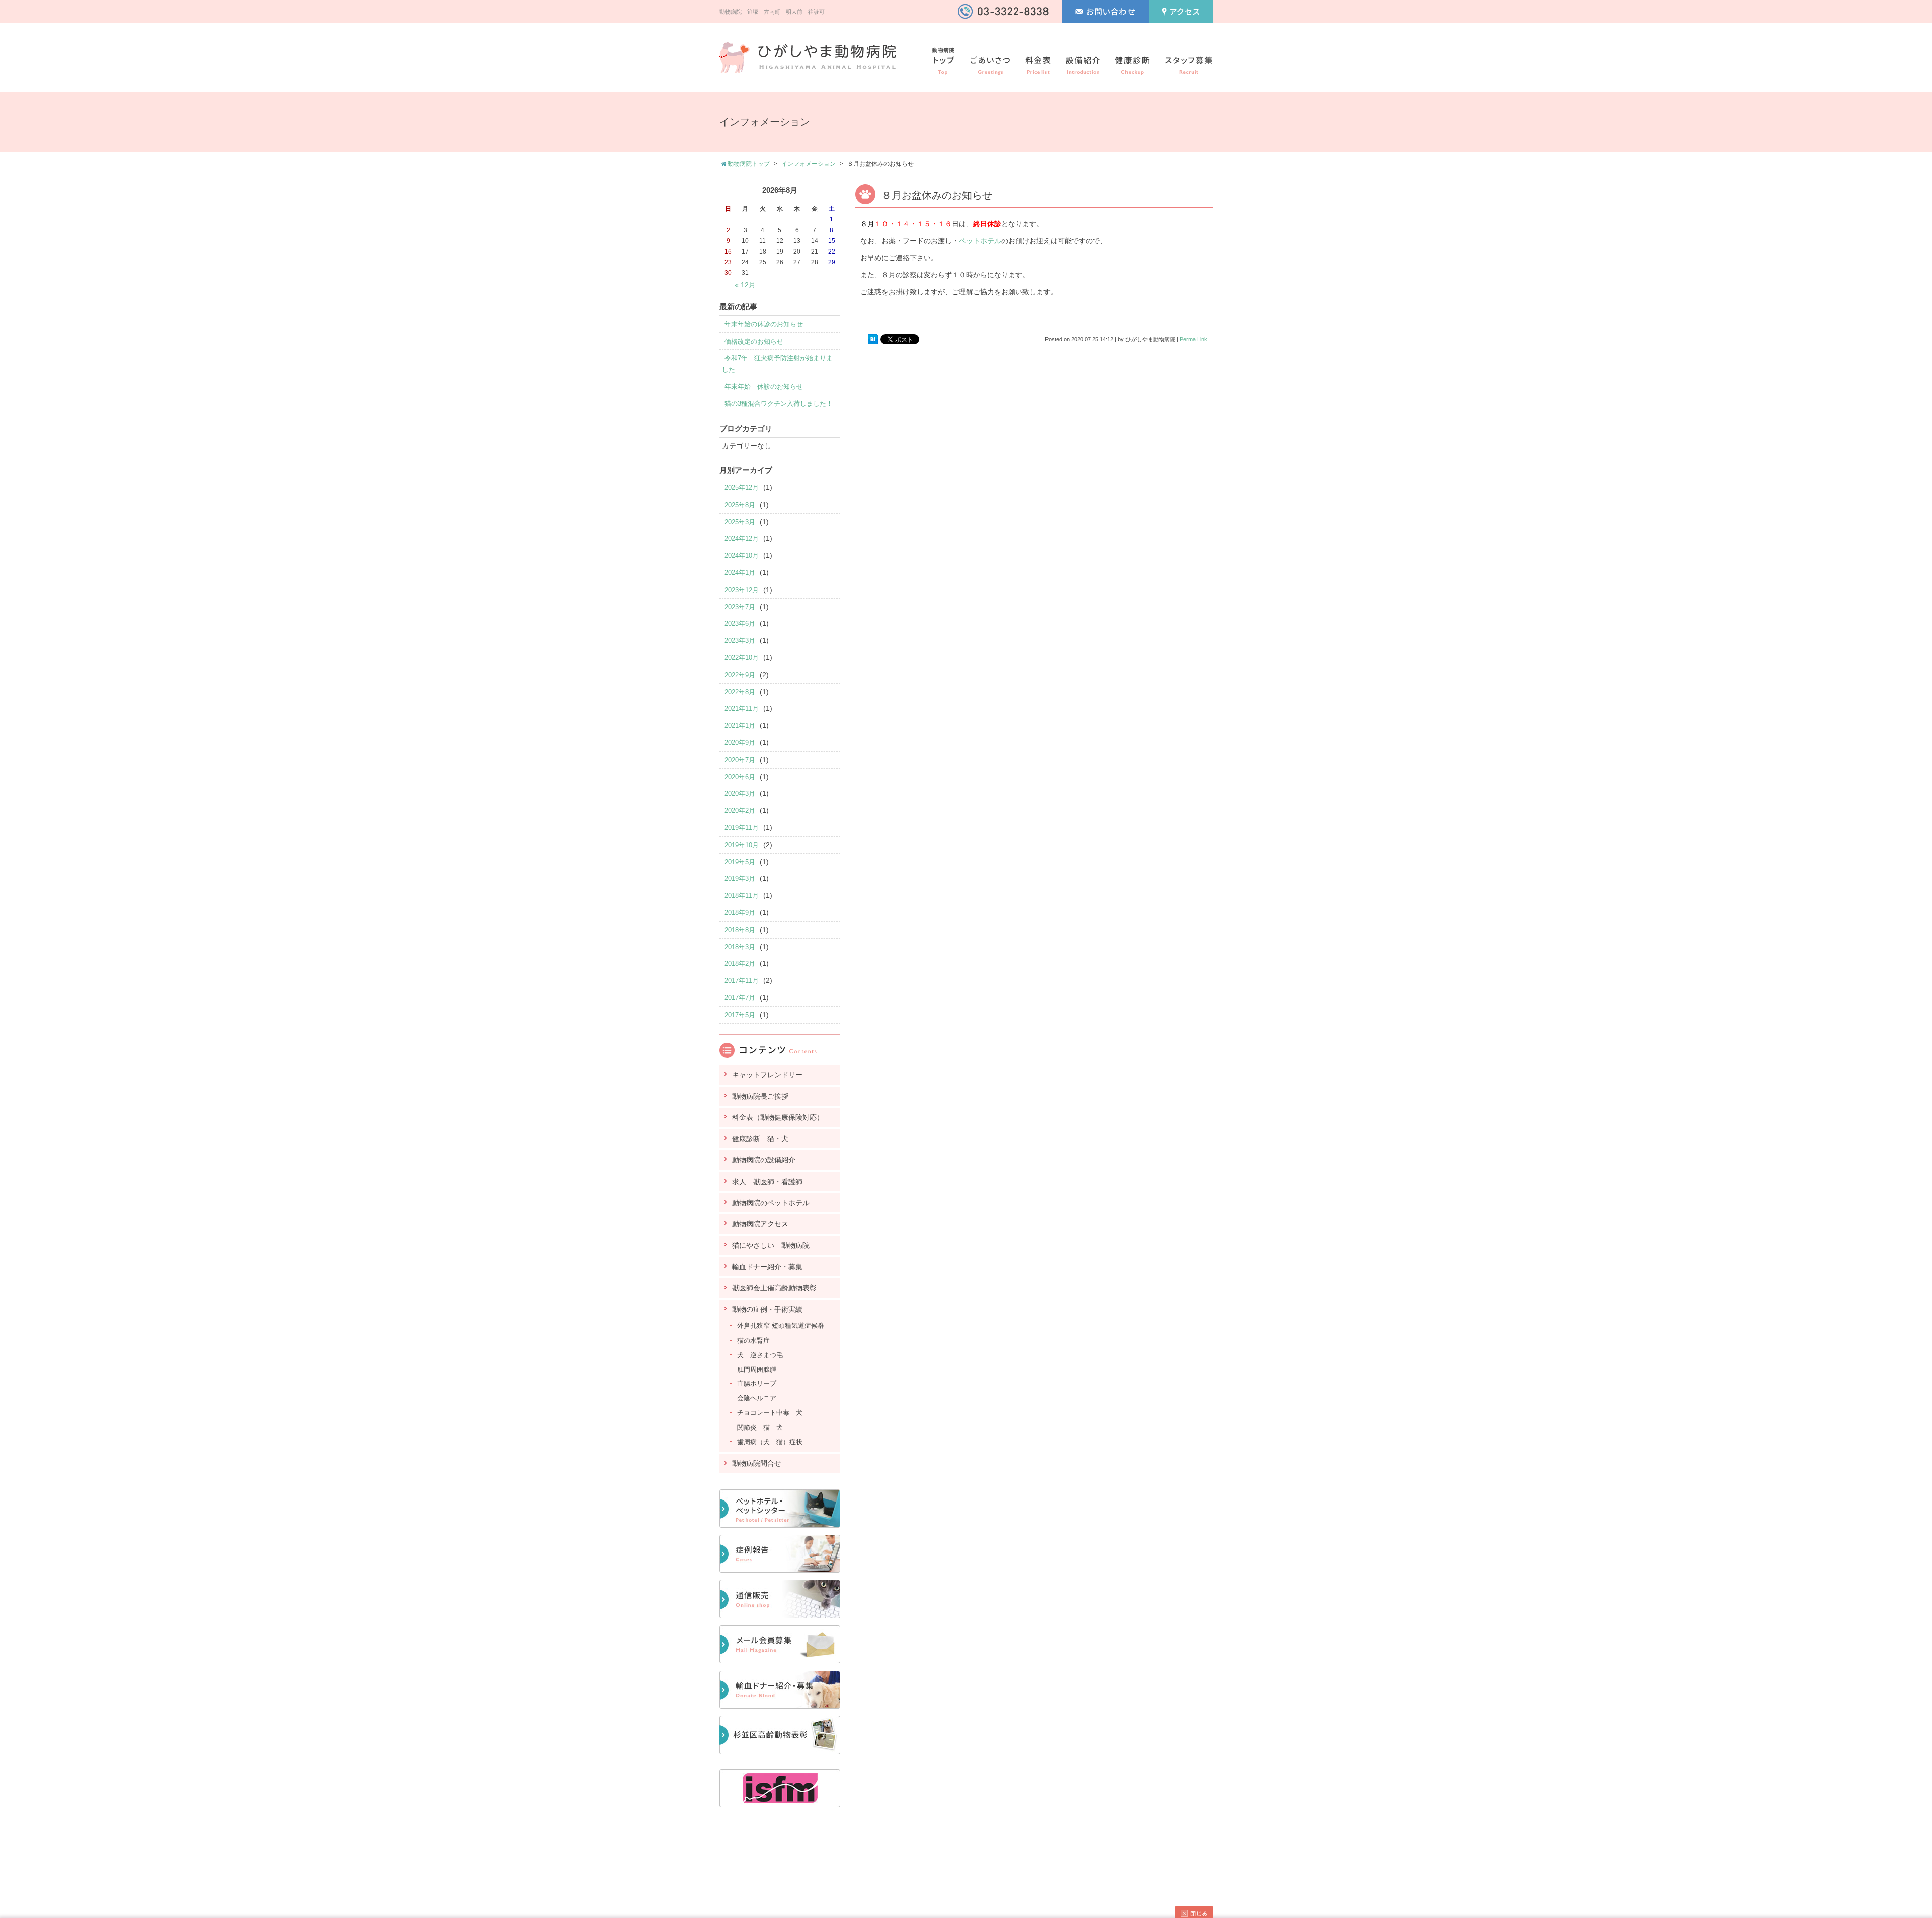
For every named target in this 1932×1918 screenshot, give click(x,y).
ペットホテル (980, 241)
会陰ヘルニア (757, 1398)
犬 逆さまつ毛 (760, 1355)
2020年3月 (740, 794)
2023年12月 (742, 590)
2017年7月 (740, 998)
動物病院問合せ (757, 1463)
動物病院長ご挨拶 (760, 1096)
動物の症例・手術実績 (767, 1309)
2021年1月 (740, 726)
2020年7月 (740, 760)
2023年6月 (740, 623)
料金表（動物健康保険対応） (778, 1117)
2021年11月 (742, 708)
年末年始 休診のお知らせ (764, 387)
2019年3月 (740, 879)
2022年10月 (742, 658)
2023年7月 (740, 607)
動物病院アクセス (760, 1224)
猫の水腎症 (753, 1340)
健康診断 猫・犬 (760, 1139)
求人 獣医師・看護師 (767, 1182)
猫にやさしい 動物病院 (771, 1245)
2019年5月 (740, 862)
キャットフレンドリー (767, 1075)
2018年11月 (742, 896)
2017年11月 (742, 981)
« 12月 (745, 285)
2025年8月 (740, 505)
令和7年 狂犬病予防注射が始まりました (777, 364)
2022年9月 (740, 675)
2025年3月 (740, 522)
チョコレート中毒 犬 (770, 1413)
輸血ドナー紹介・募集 (767, 1267)
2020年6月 (740, 777)
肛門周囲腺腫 (757, 1369)
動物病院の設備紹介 (764, 1160)
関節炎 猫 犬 (760, 1427)
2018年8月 (740, 930)
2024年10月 (742, 556)
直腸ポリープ (757, 1384)
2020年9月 (740, 743)
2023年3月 (740, 641)
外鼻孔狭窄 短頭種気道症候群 (781, 1326)
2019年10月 (742, 845)
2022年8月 (740, 692)
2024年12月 (742, 538)
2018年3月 (740, 947)
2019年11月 (742, 828)
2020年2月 (740, 811)
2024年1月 (740, 573)
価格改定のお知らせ (754, 341)
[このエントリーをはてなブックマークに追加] (873, 340)
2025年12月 (742, 488)
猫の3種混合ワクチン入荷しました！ (779, 404)
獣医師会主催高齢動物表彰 (774, 1288)
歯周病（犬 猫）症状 (770, 1442)
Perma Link (1194, 339)
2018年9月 (740, 913)
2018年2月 (740, 964)
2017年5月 (740, 1015)
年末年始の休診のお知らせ (764, 324)
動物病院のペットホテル (771, 1203)
